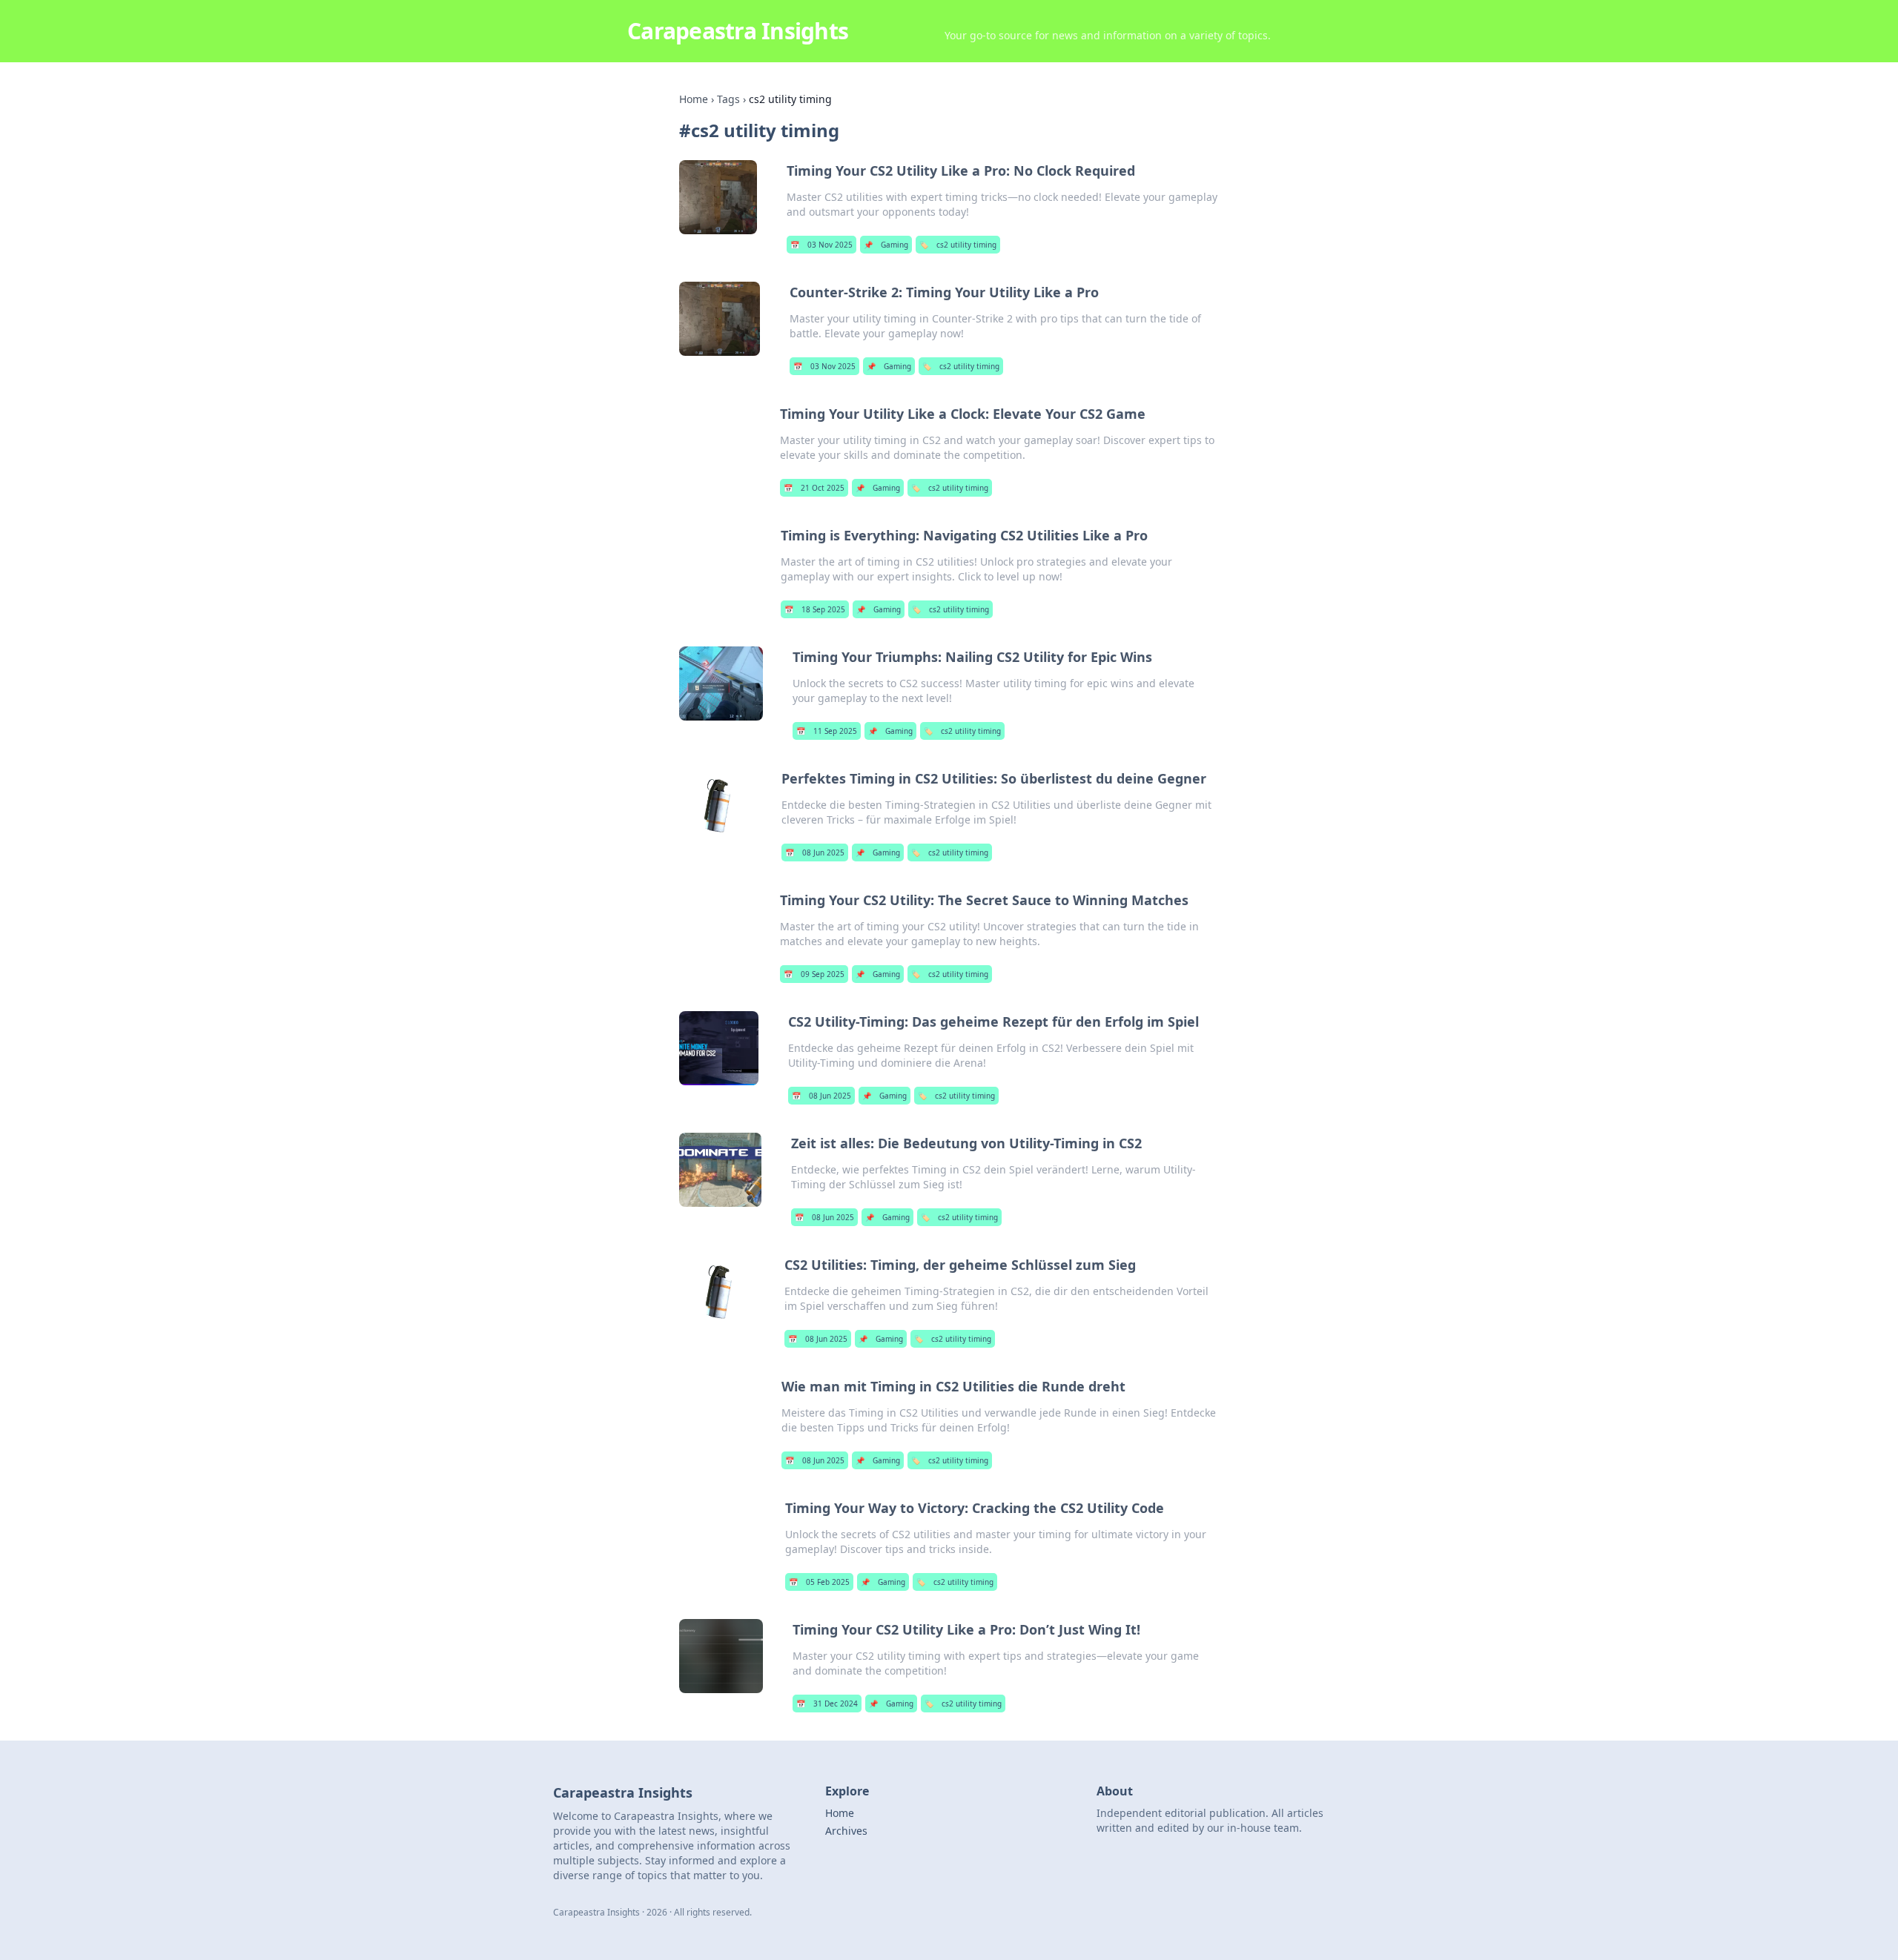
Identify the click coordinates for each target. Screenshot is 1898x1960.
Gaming (886, 245)
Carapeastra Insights (738, 31)
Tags (728, 99)
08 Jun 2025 (815, 852)
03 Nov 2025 (821, 245)
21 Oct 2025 (814, 488)
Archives (846, 1831)
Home (694, 99)
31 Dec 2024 (827, 1704)
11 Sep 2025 (827, 731)
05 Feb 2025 (819, 1582)
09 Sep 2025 (814, 974)
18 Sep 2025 (815, 609)
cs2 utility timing (958, 245)
